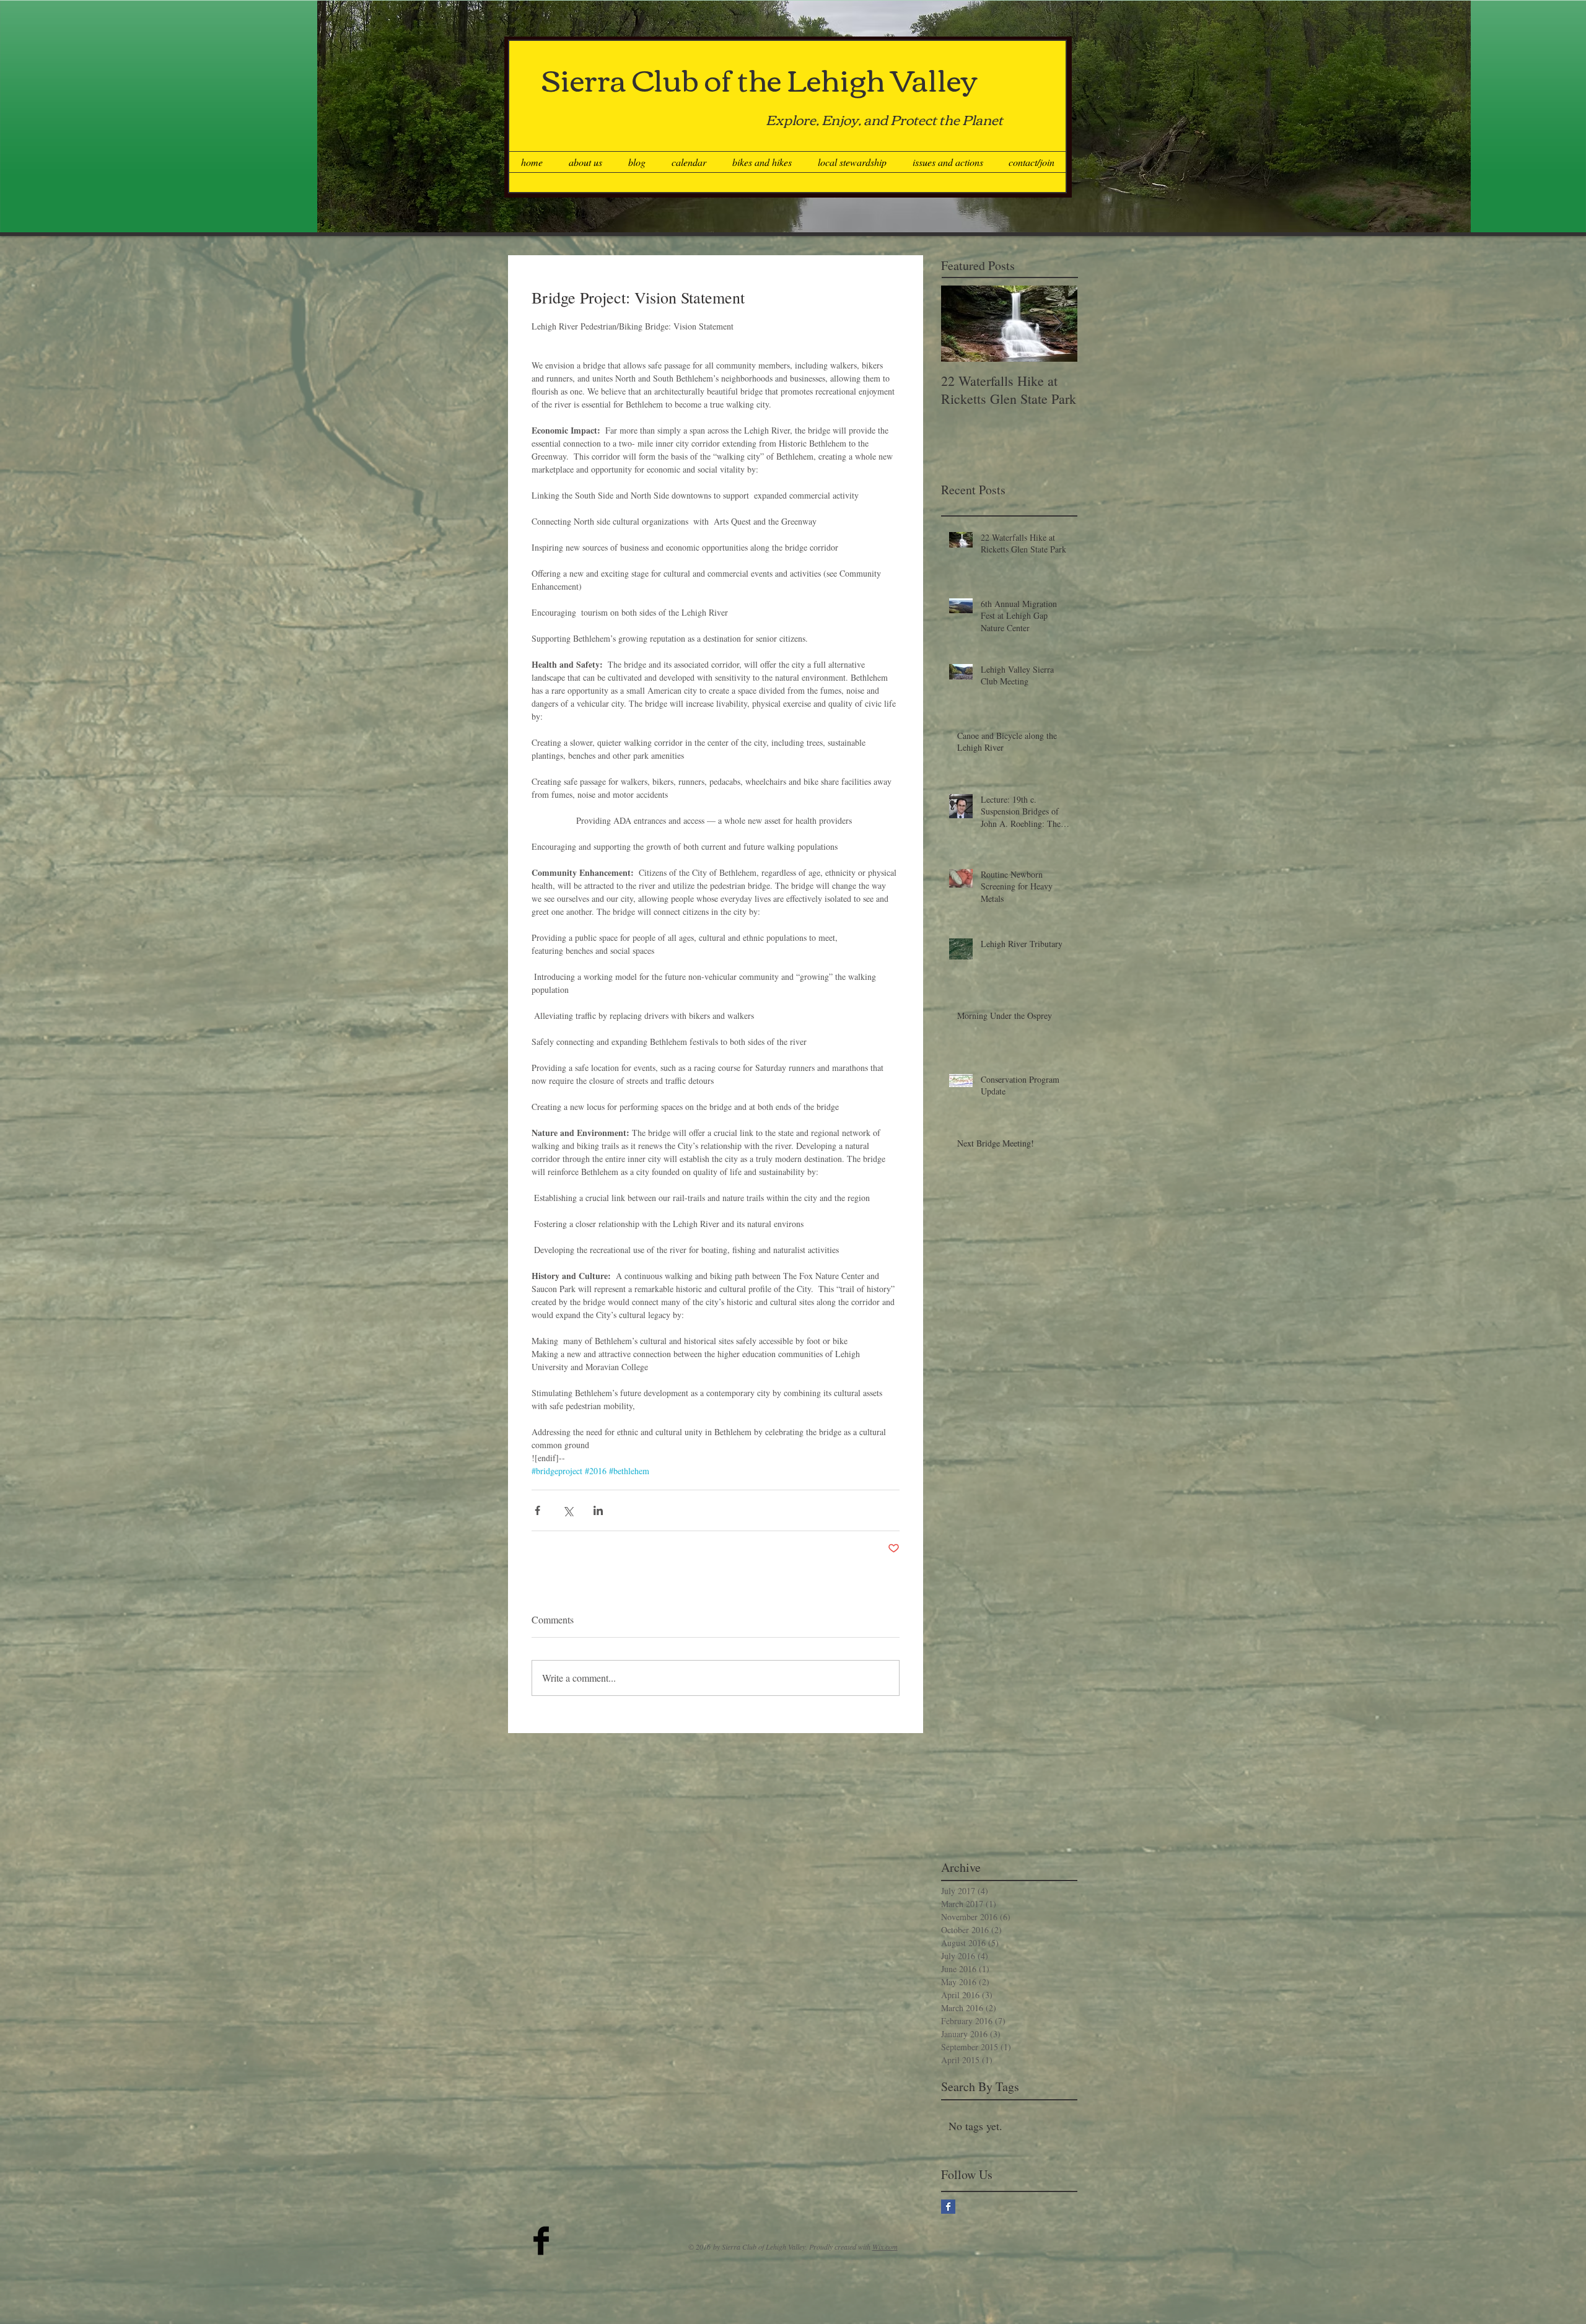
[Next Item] (1058, 324)
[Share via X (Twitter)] (568, 1510)
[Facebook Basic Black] (541, 2241)
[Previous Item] (961, 324)
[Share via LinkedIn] (598, 1510)
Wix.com (885, 2247)
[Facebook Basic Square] (948, 2207)
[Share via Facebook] (537, 1510)
